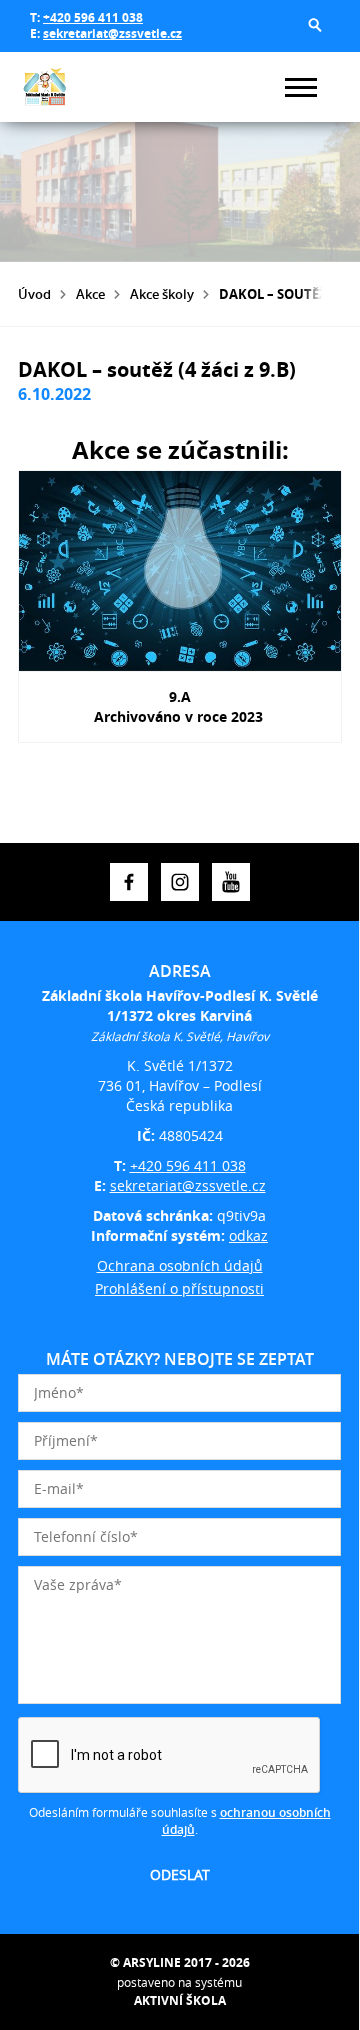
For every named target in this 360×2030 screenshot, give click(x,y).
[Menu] (301, 87)
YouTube (231, 882)
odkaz (248, 1235)
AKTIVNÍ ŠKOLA (180, 2000)
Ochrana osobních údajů (180, 1265)
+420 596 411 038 (93, 17)
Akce (90, 294)
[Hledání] (315, 25)
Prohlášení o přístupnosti (179, 1288)
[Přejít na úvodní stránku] (78, 87)
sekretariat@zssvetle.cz (112, 33)
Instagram (180, 882)
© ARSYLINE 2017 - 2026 (180, 1962)
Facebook (129, 882)
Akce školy (162, 294)
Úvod (34, 294)
